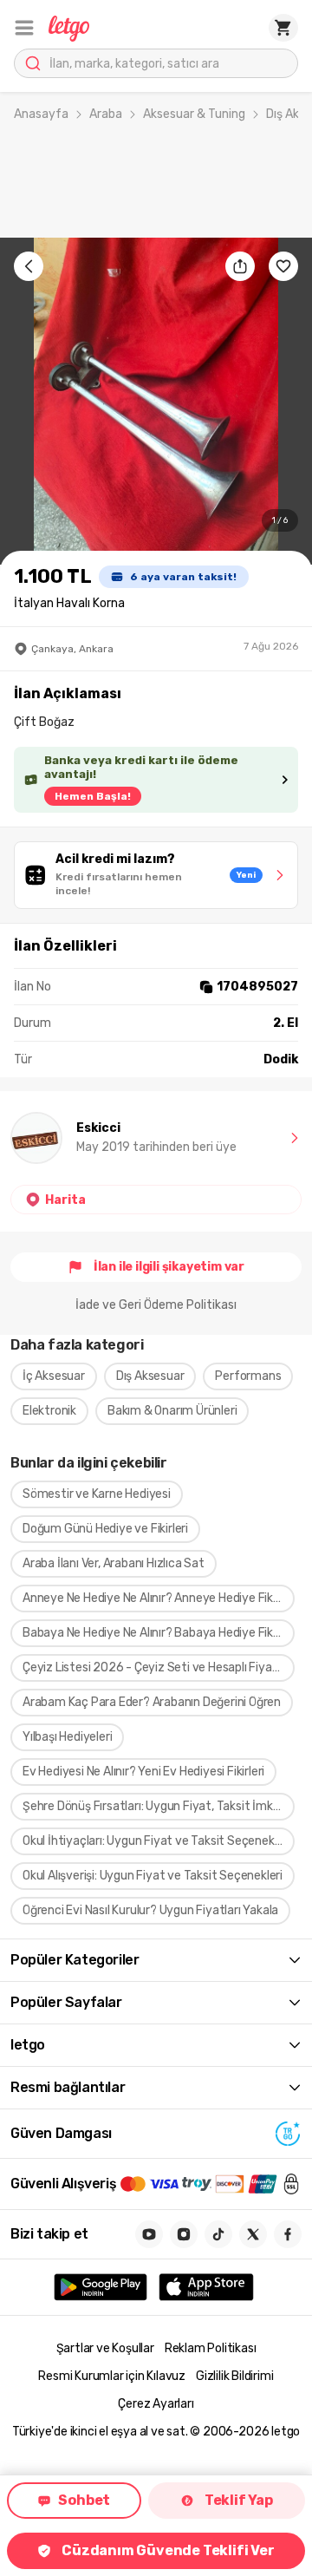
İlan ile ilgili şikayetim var (169, 1267)
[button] (24, 28)
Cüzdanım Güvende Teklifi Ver (168, 2550)
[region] (156, 401)
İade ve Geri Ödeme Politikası (156, 1305)
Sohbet (84, 2500)
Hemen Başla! (93, 796)
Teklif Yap (239, 2500)
